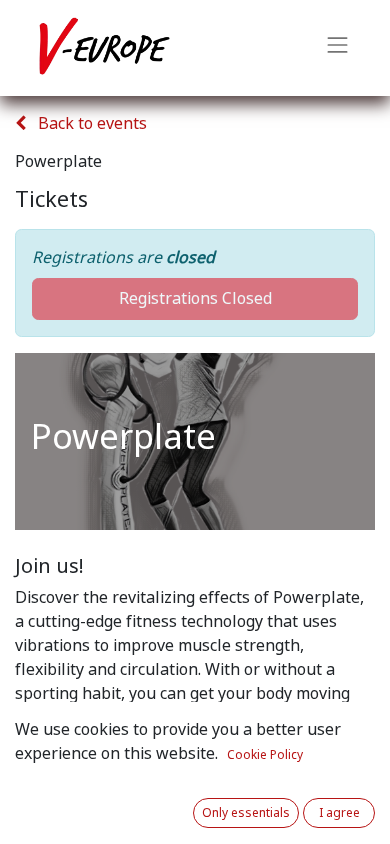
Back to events (90, 123)
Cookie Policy (265, 755)
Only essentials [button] (246, 813)
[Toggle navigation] (338, 48)
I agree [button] (339, 813)
